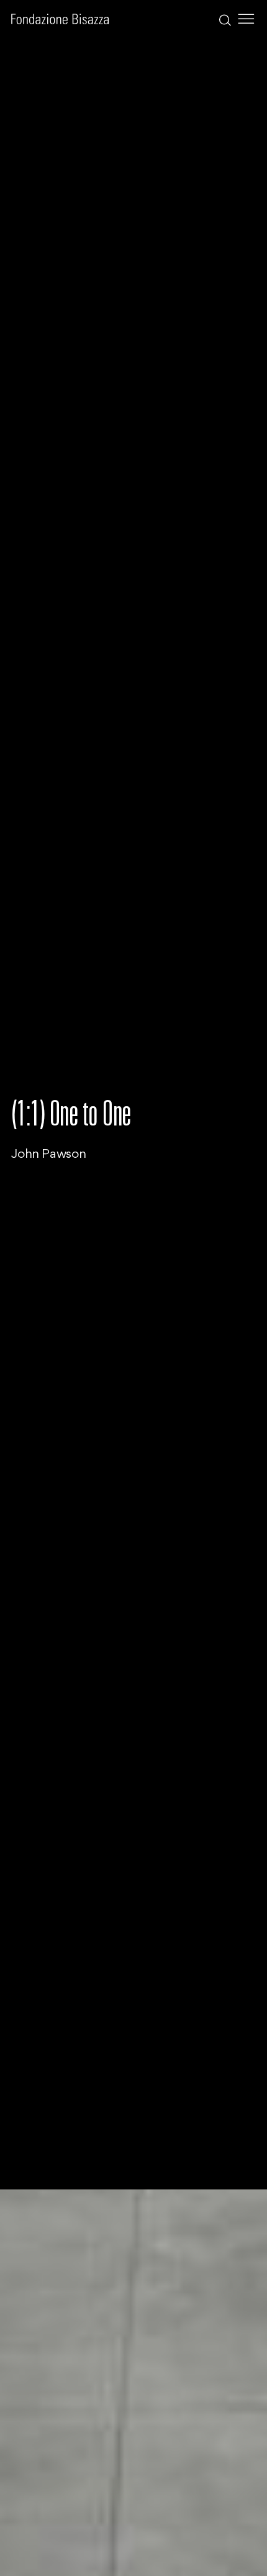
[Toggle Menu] (246, 19)
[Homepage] (60, 19)
